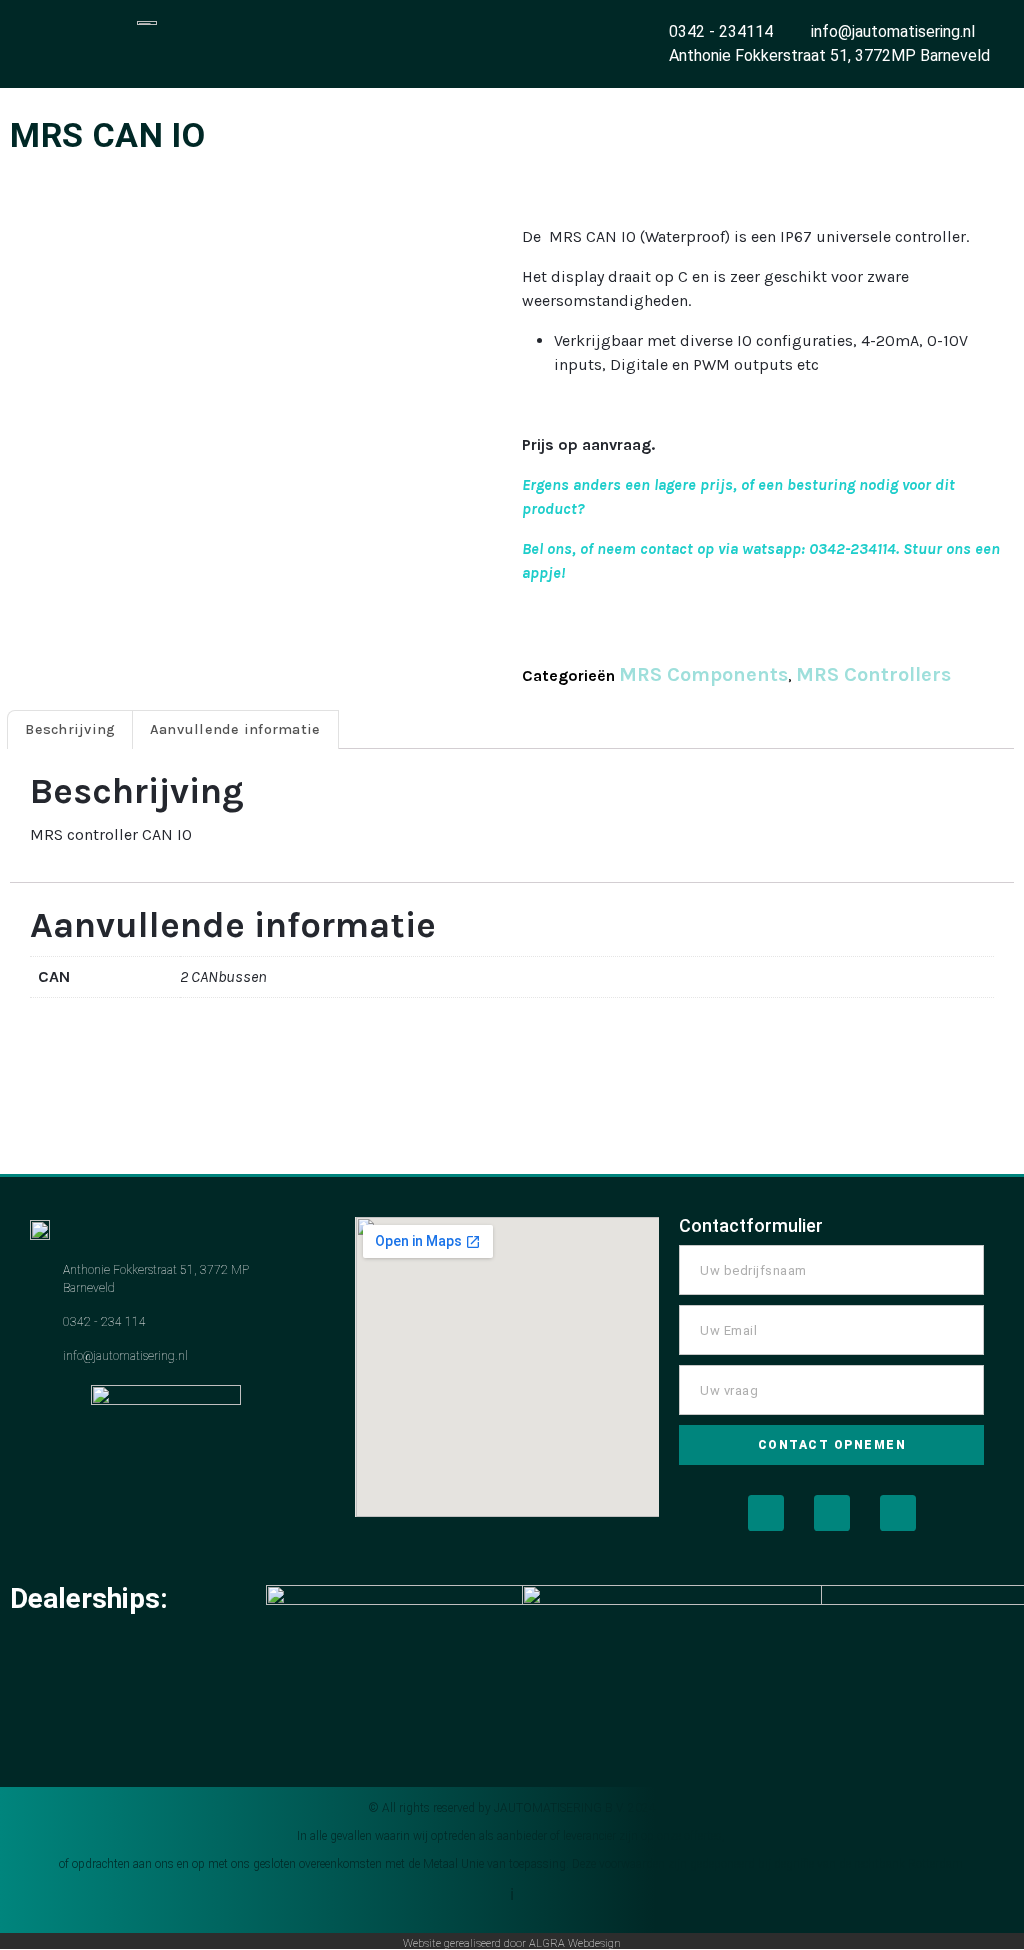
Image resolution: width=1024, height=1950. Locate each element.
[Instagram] (832, 1513)
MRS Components (703, 674)
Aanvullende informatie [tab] (235, 729)
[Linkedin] (898, 1513)
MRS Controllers (873, 674)
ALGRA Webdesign (575, 1943)
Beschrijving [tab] (70, 729)
